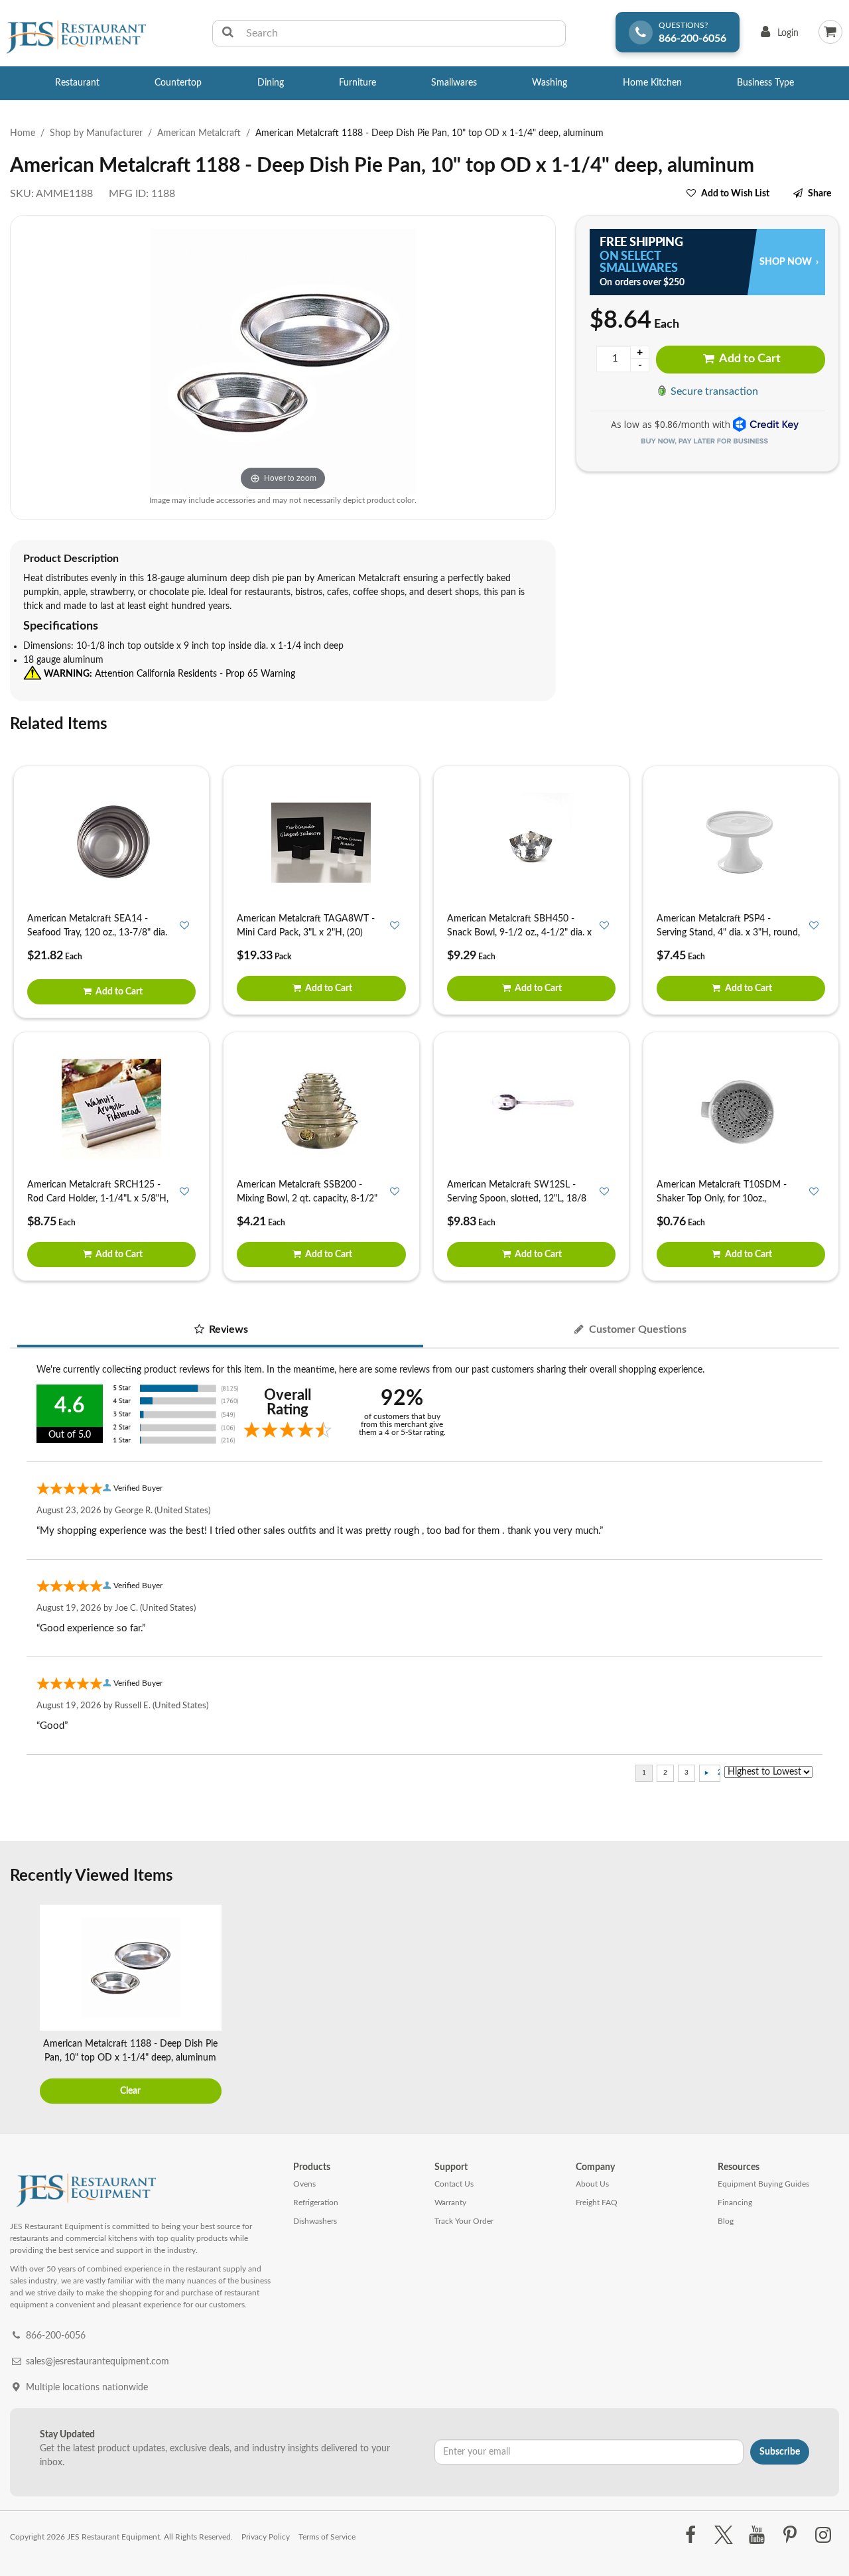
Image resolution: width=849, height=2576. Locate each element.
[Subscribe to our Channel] (756, 2536)
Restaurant (77, 83)
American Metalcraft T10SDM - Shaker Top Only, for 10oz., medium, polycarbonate (722, 1199)
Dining (271, 83)
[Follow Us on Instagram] (823, 2536)
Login (777, 36)
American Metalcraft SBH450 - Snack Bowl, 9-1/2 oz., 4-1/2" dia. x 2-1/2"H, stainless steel (519, 933)
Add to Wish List (735, 194)
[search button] (228, 33)
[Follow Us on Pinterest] (790, 2536)
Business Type (765, 83)
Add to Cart (749, 359)
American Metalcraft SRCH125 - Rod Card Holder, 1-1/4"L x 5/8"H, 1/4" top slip (98, 1199)
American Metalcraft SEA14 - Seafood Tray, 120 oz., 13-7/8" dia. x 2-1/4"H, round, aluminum (97, 933)
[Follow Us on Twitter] (723, 2536)
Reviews (227, 1329)
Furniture (358, 83)
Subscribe (780, 2452)
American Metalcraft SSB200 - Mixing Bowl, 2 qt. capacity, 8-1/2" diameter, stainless (307, 1199)
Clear (130, 2091)
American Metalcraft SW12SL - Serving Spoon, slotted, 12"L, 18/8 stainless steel (517, 1199)
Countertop (178, 83)
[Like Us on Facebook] (690, 2536)
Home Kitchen (652, 83)
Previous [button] (23, 2005)
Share (819, 194)
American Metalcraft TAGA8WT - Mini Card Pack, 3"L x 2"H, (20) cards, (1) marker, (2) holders (306, 933)
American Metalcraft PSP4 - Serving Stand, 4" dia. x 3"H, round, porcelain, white (728, 933)
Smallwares (454, 83)
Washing (550, 83)
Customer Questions (636, 1329)
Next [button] (826, 2005)
